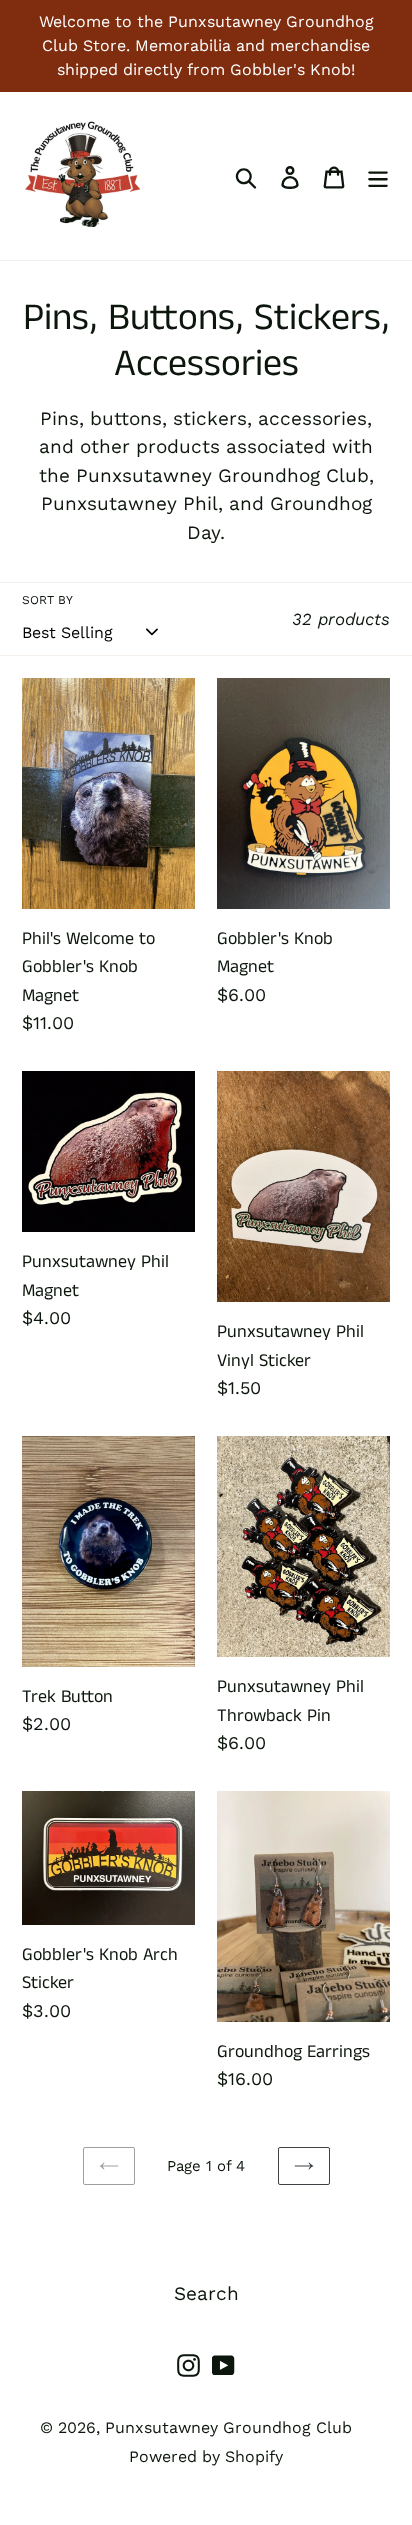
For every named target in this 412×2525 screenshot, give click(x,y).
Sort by (47, 600)
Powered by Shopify (206, 2456)
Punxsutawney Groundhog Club (228, 2427)
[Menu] (378, 176)
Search (206, 2293)
